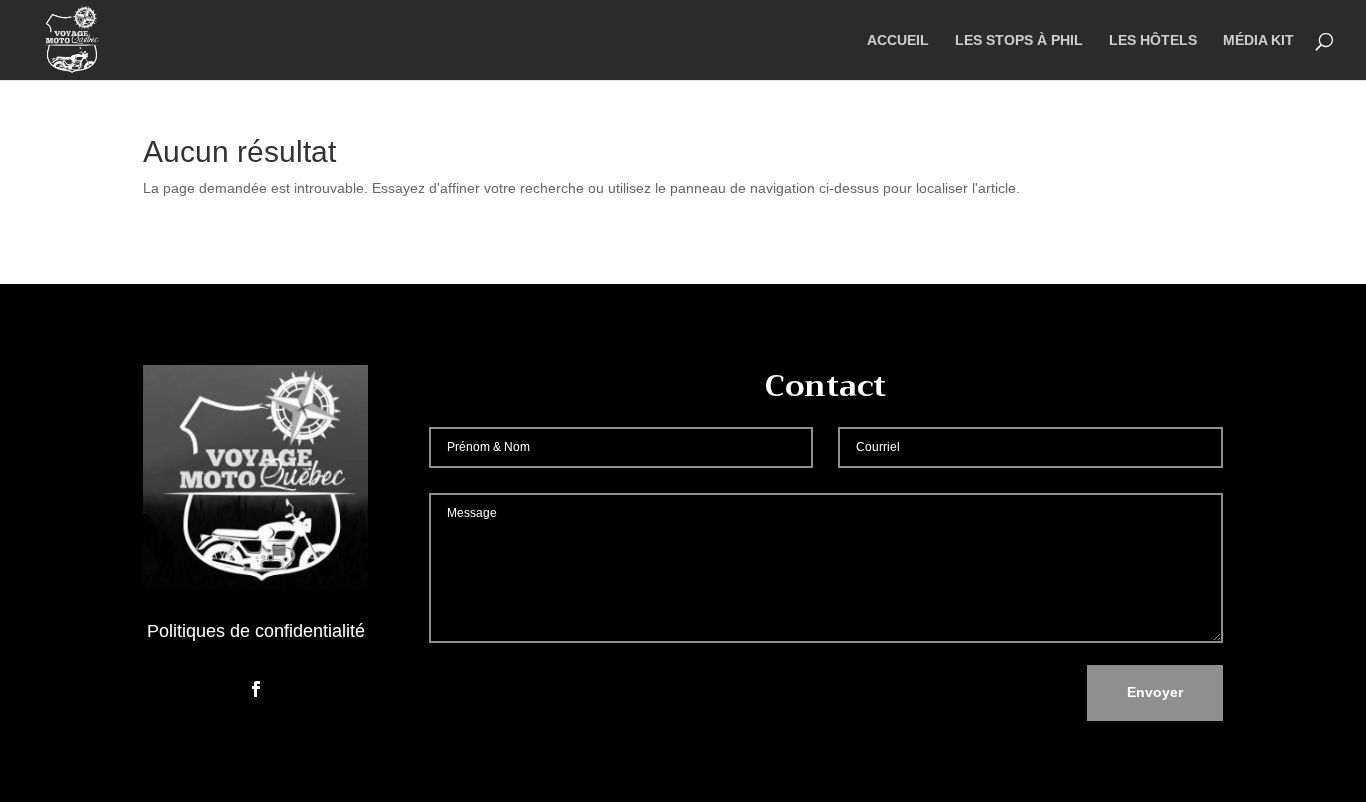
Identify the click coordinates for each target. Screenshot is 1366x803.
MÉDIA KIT (1258, 40)
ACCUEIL (898, 40)
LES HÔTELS (1153, 40)
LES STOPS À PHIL (1019, 40)
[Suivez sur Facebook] (256, 689)
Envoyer (1155, 692)
